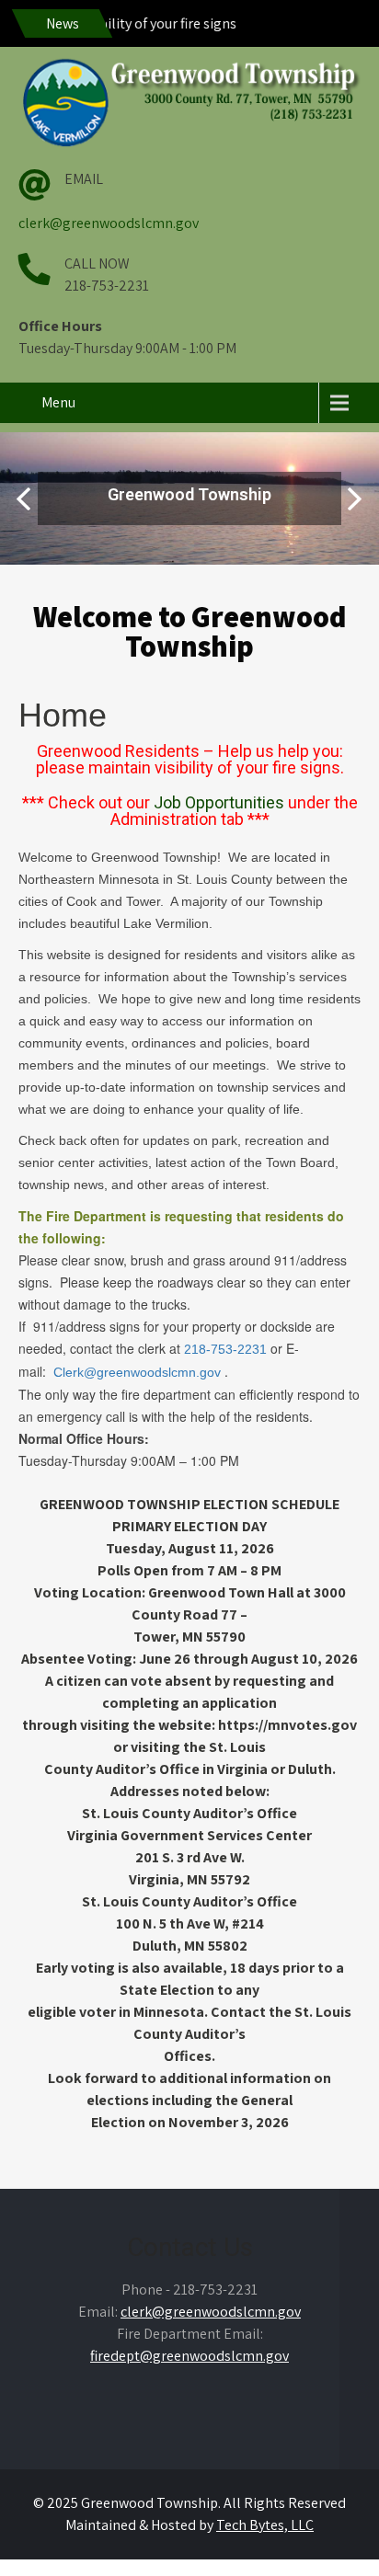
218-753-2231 (224, 1349)
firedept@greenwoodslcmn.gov (189, 2356)
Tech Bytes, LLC (265, 2525)
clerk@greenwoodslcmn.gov (109, 223)
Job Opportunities (219, 802)
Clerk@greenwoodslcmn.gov (137, 1372)
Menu (58, 402)
